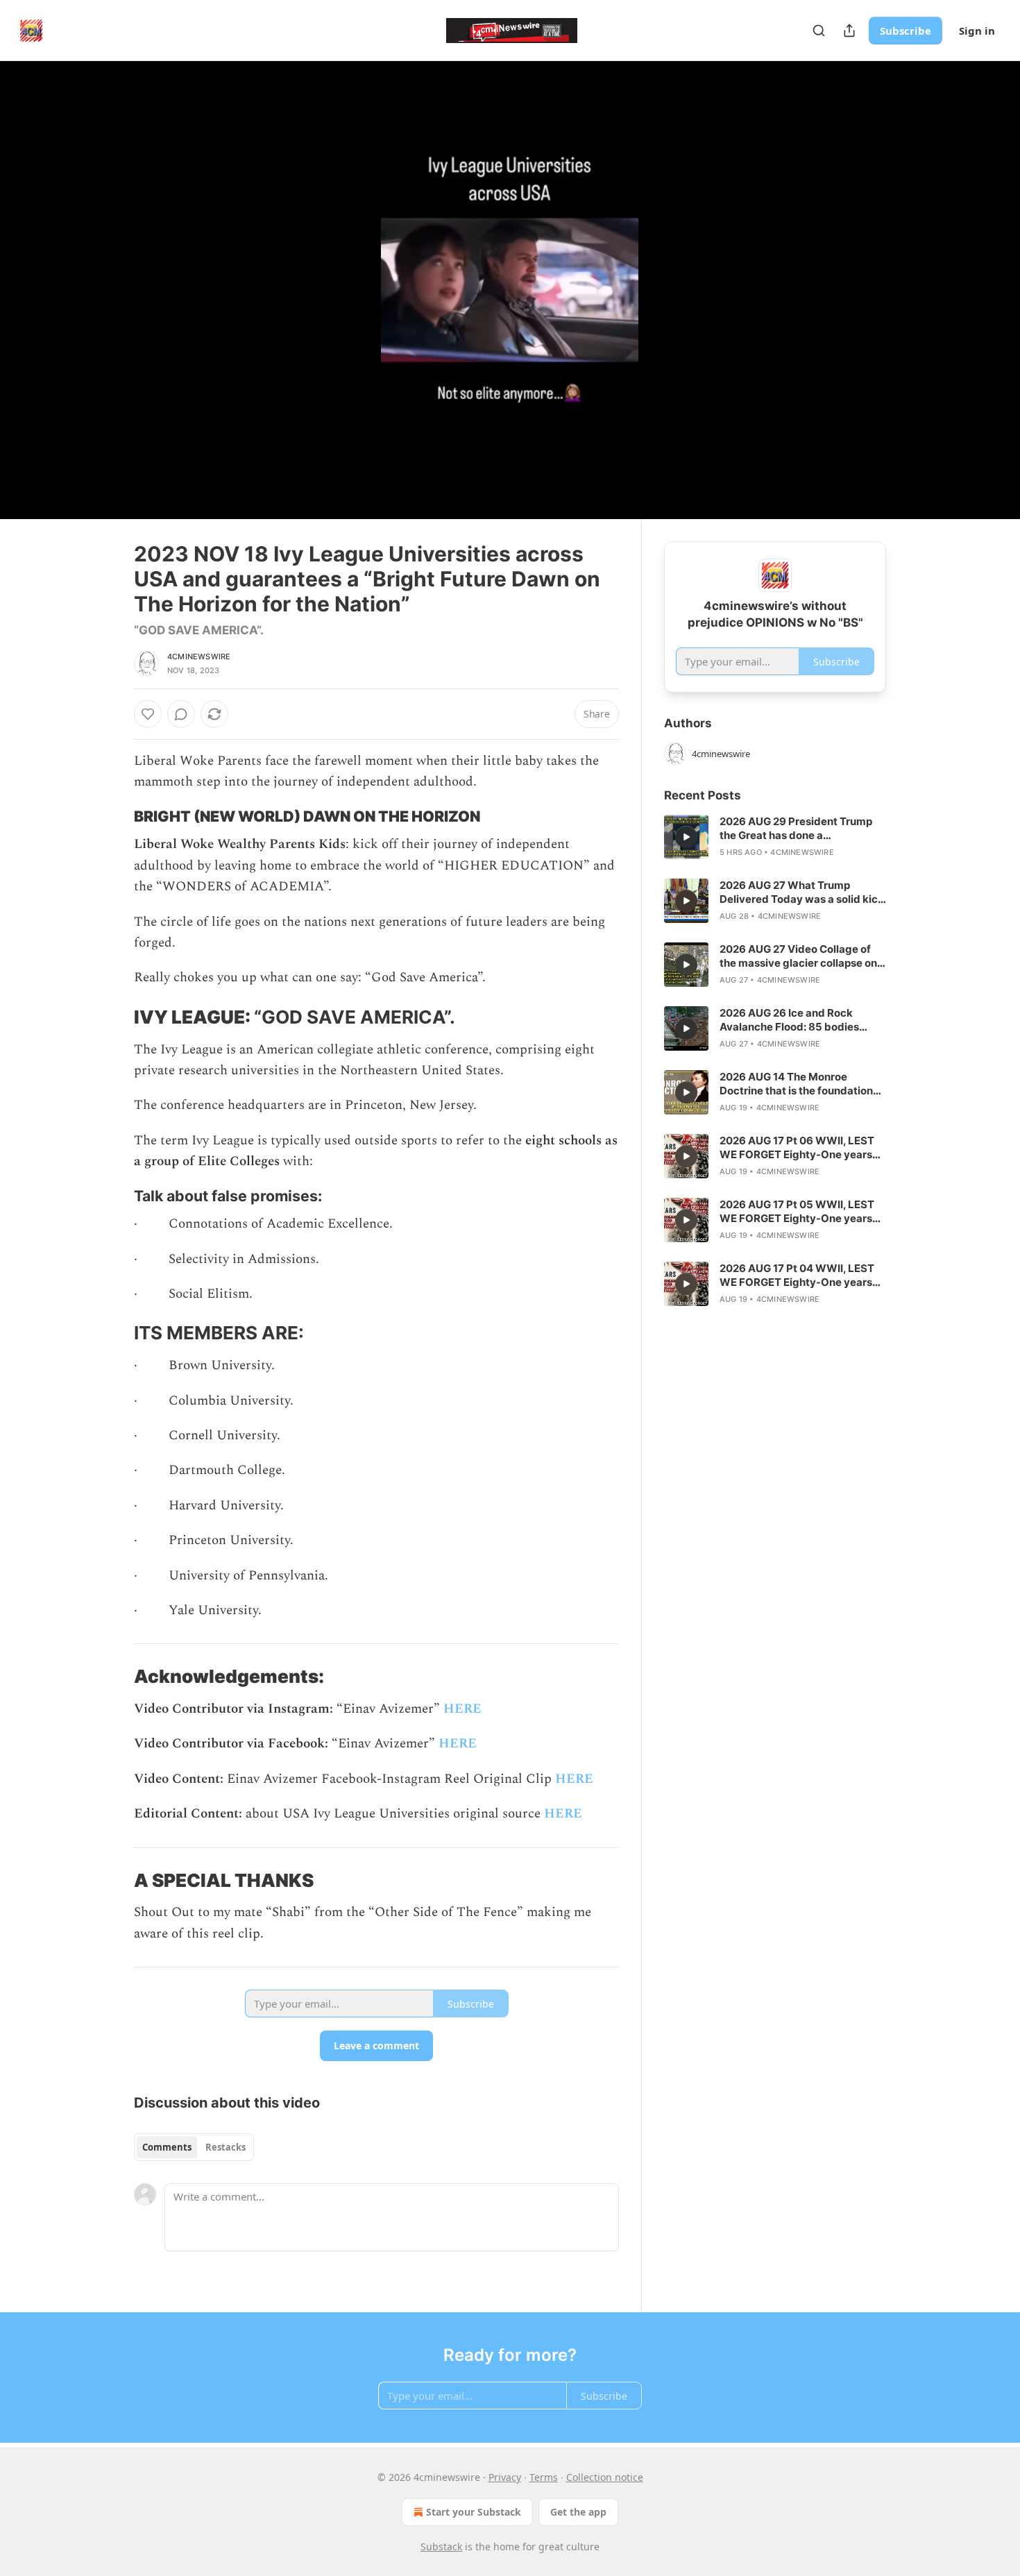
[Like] (148, 714)
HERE (462, 1709)
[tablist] (194, 2147)
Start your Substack (474, 2512)
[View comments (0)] (921, 290)
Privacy (505, 2477)
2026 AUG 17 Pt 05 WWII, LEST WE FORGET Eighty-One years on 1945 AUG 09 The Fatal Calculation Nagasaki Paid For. (797, 1212)
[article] (775, 837)
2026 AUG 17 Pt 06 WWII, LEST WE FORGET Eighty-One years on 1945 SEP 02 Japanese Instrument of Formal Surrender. (800, 1148)
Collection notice (605, 2477)
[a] (686, 837)
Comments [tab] (167, 2147)
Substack (441, 2547)
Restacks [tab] (226, 2147)
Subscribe (906, 31)
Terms (544, 2477)
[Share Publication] (849, 31)
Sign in (977, 31)
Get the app (578, 2512)
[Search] (819, 31)
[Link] (114, 817)
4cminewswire (199, 656)
